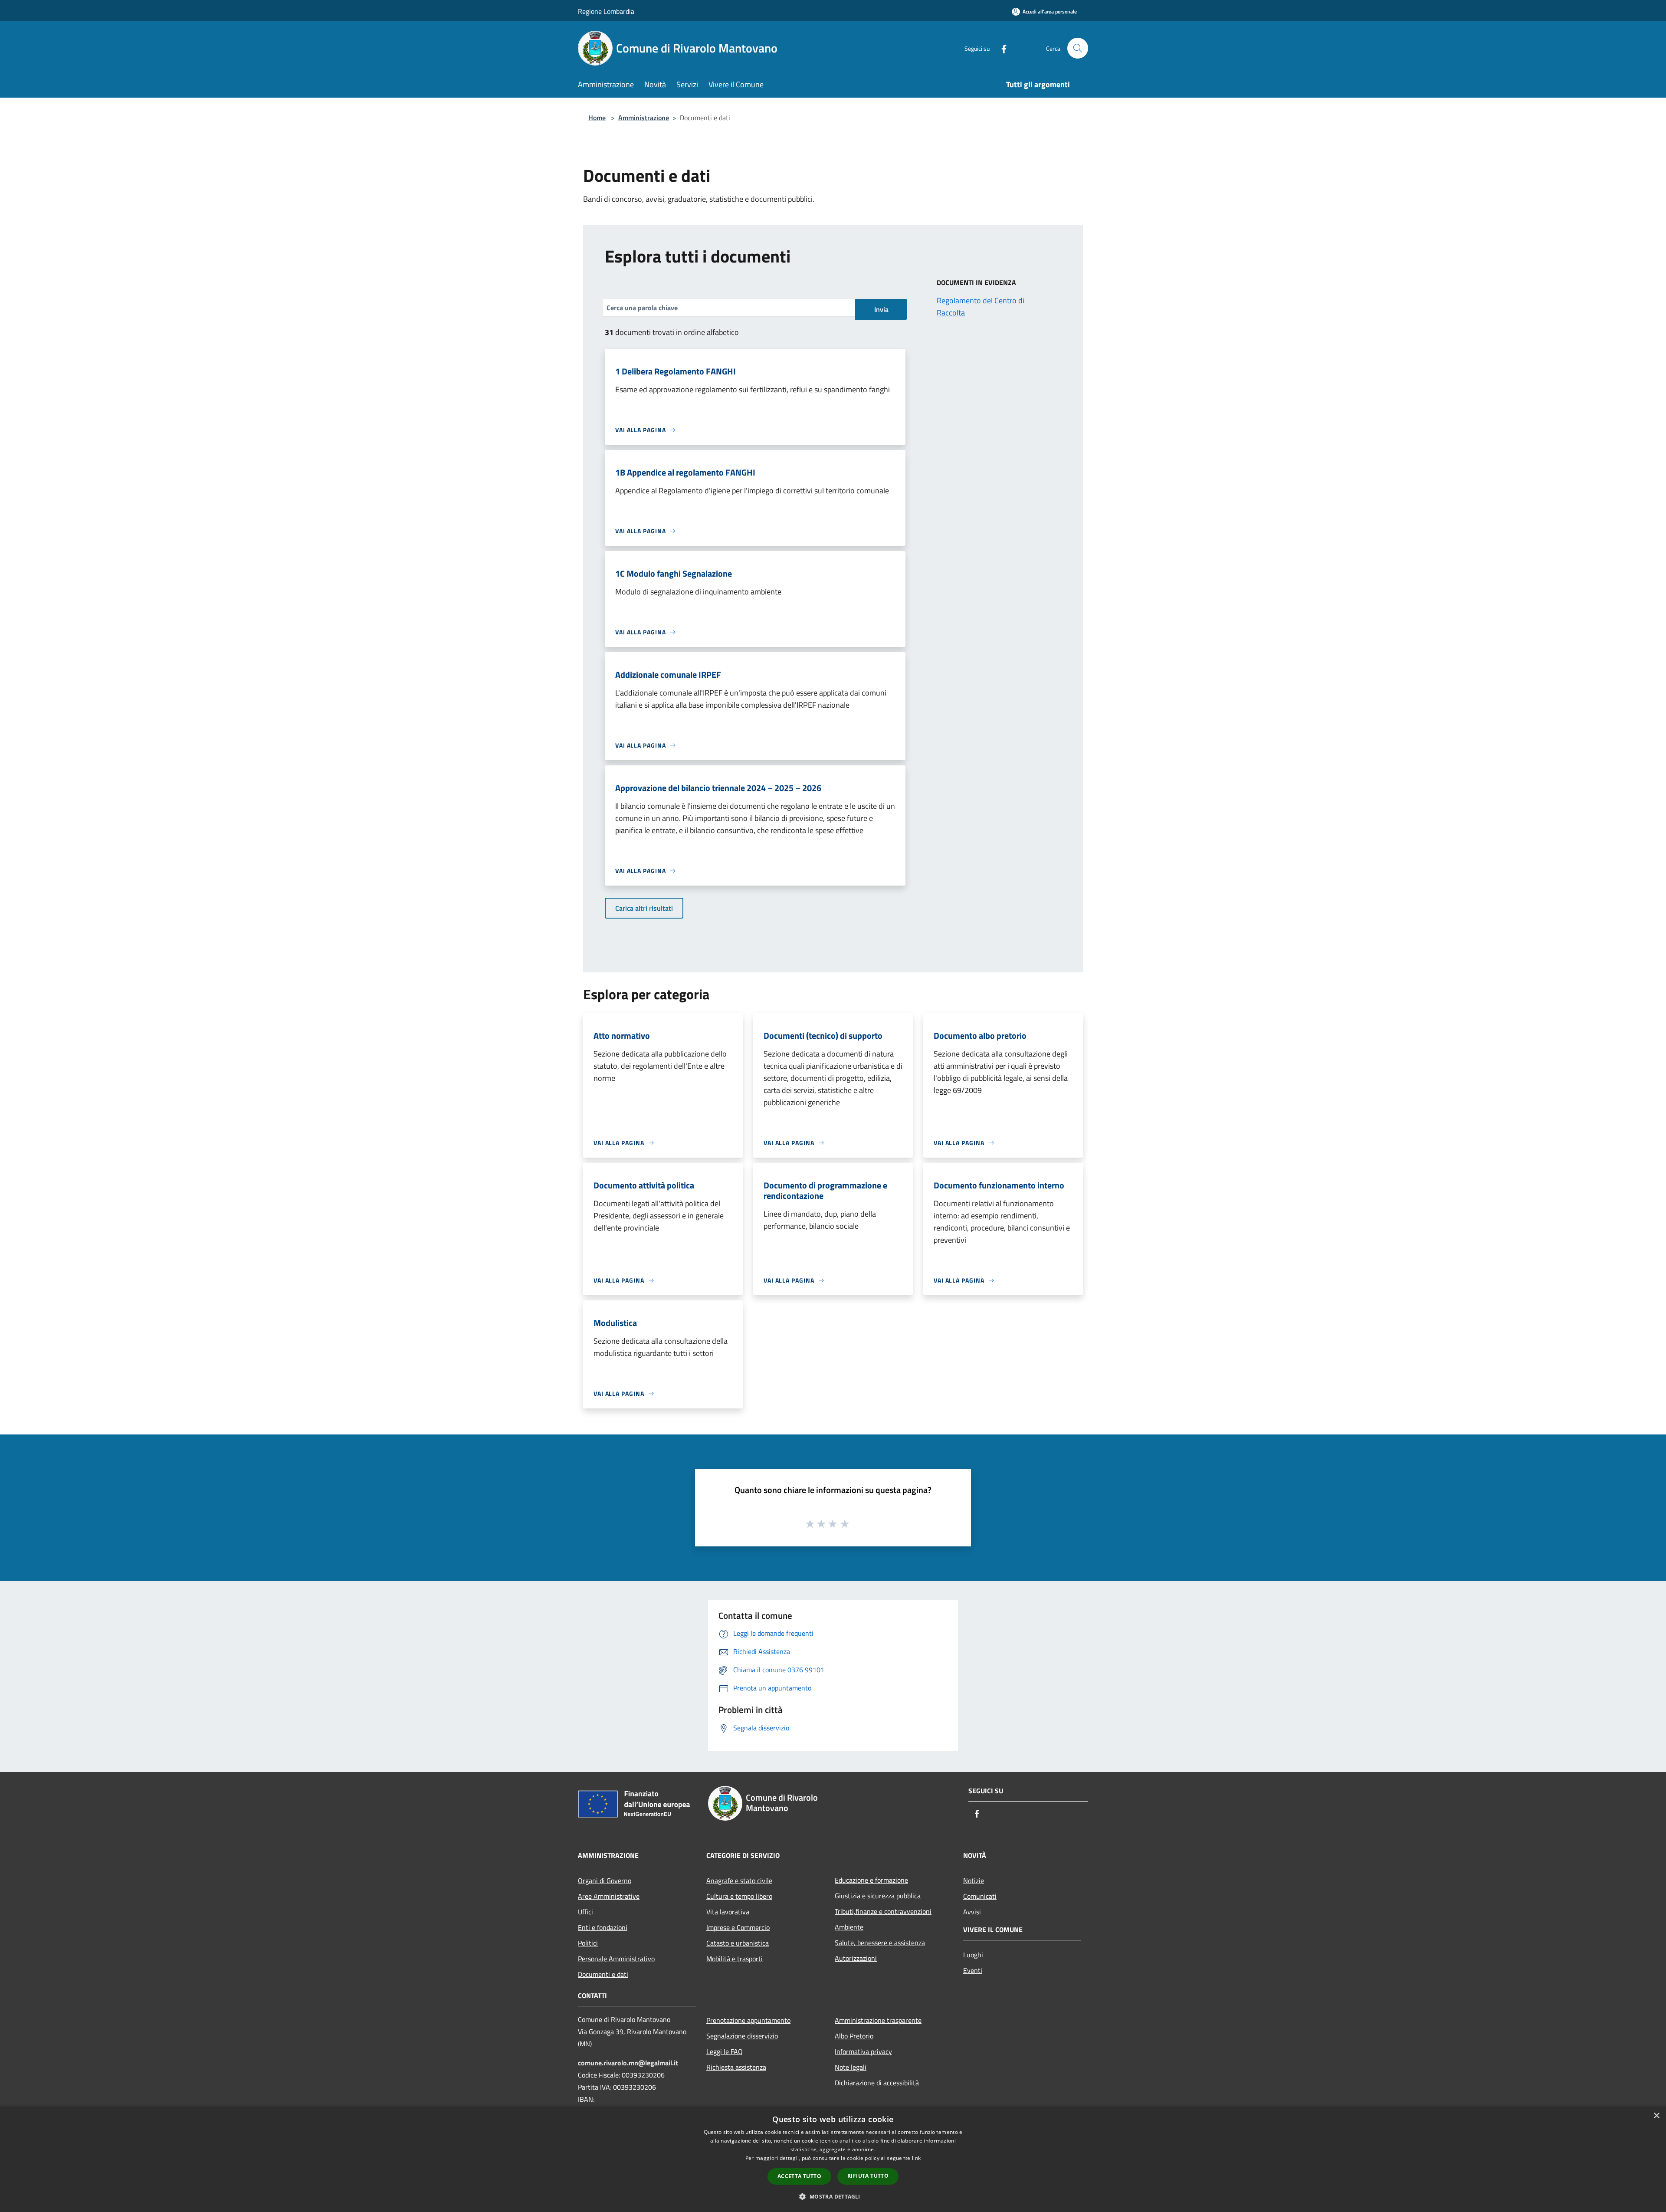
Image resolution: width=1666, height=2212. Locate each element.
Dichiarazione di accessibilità (877, 2083)
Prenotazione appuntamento (748, 2020)
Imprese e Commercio (738, 1927)
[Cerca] (1078, 48)
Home (597, 118)
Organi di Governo (605, 1881)
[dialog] (833, 2159)
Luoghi (973, 1955)
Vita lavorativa (728, 1912)
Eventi (973, 1970)
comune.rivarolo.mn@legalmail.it (628, 2063)
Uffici (585, 1912)
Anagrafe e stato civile (739, 1881)
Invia (881, 309)
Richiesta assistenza (736, 2067)
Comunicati (980, 1896)
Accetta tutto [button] (799, 2176)
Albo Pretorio (854, 2036)
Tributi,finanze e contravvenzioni (883, 1911)
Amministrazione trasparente (878, 2020)
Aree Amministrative (609, 1896)
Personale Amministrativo (616, 1959)
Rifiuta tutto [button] (868, 2176)
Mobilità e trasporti (735, 1959)
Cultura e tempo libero (739, 1896)
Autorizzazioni (856, 1958)
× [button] (1656, 2116)
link (916, 2158)
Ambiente (849, 1927)
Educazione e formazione (871, 1880)
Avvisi (972, 1912)
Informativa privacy (863, 2051)
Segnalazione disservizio (742, 2036)
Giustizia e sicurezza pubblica (878, 1896)
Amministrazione (644, 118)
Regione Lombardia (606, 11)
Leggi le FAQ (725, 2051)
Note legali (851, 2067)
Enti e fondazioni (603, 1927)
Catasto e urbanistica (738, 1943)
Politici (588, 1943)
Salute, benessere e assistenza (880, 1943)
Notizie (974, 1881)
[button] (833, 2196)
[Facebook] (1000, 48)
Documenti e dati (603, 1974)
